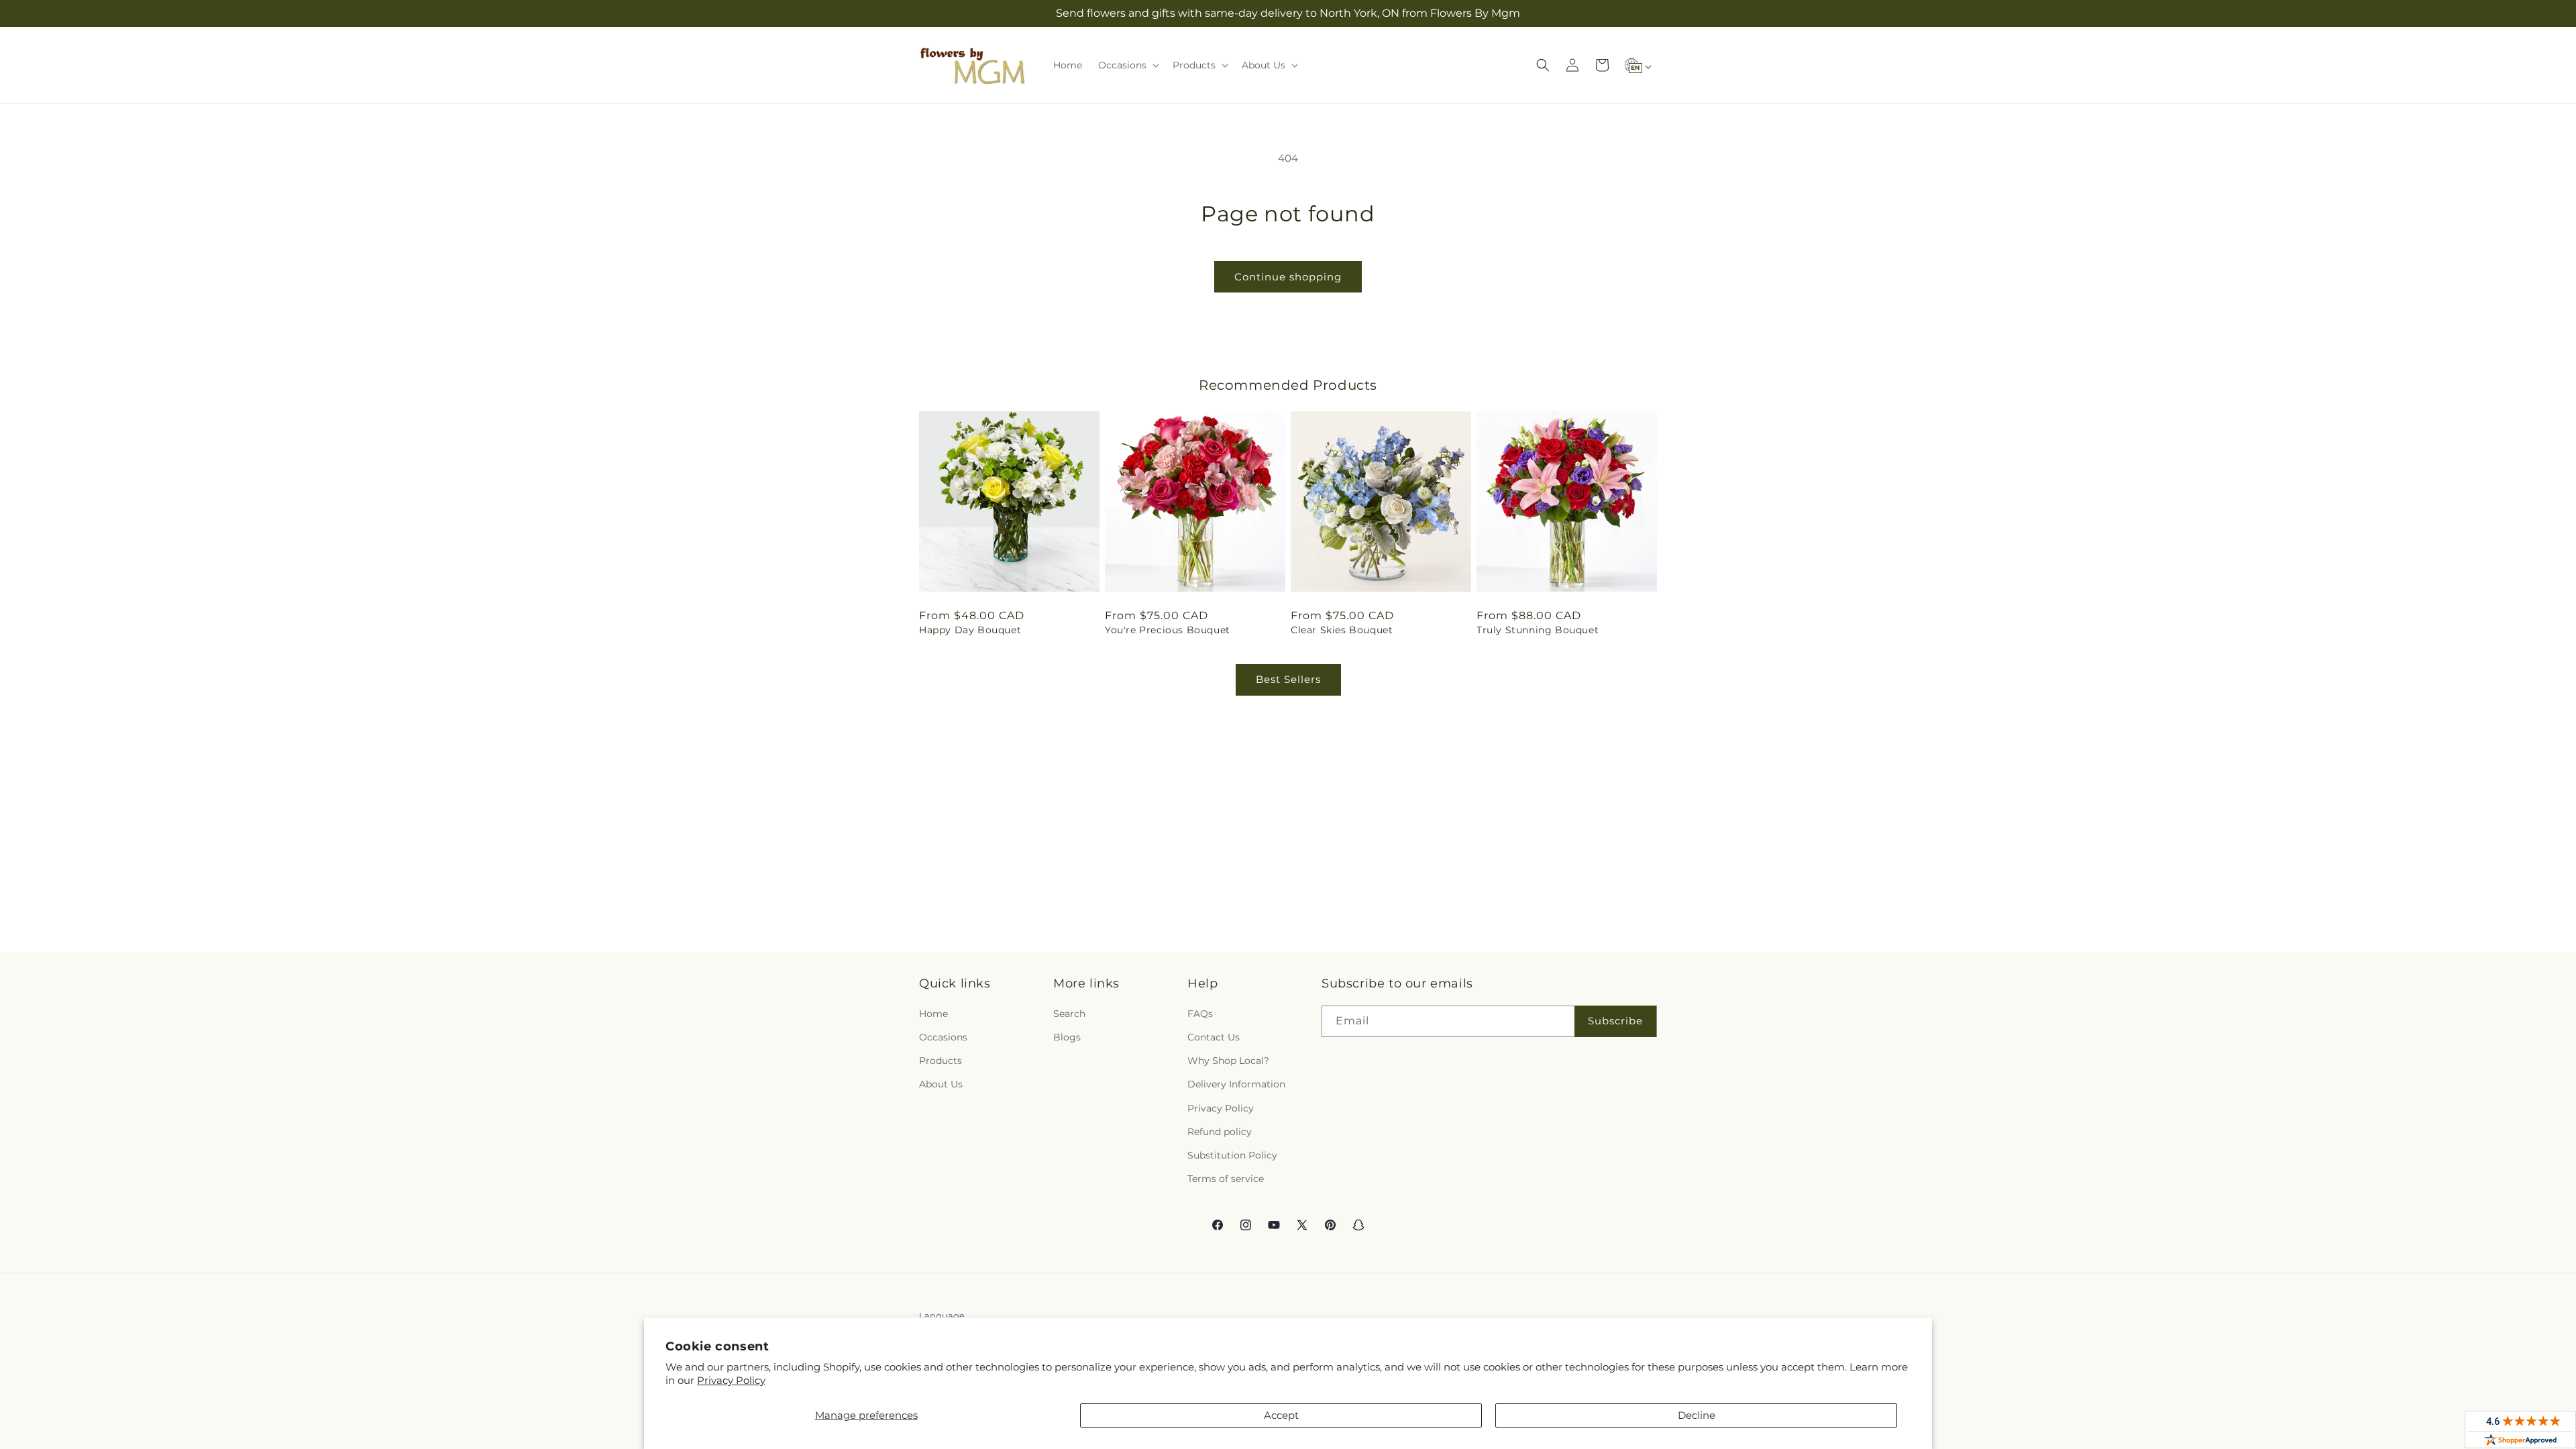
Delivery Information (1236, 1084)
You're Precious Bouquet (1168, 630)
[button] (1127, 65)
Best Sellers (1288, 679)
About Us (941, 1084)
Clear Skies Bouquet (1342, 630)
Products (941, 1061)
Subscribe (1615, 1021)
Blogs (1067, 1037)
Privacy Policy (731, 1380)
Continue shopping (1288, 277)
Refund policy (1220, 1132)
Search (1069, 1014)
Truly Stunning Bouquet (1538, 630)
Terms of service (1226, 1179)
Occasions (943, 1037)
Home (933, 1014)
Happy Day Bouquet (970, 630)
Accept (1281, 1415)
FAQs (1200, 1014)
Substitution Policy (1232, 1155)
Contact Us (1214, 1037)
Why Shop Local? (1228, 1061)
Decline (1697, 1415)
